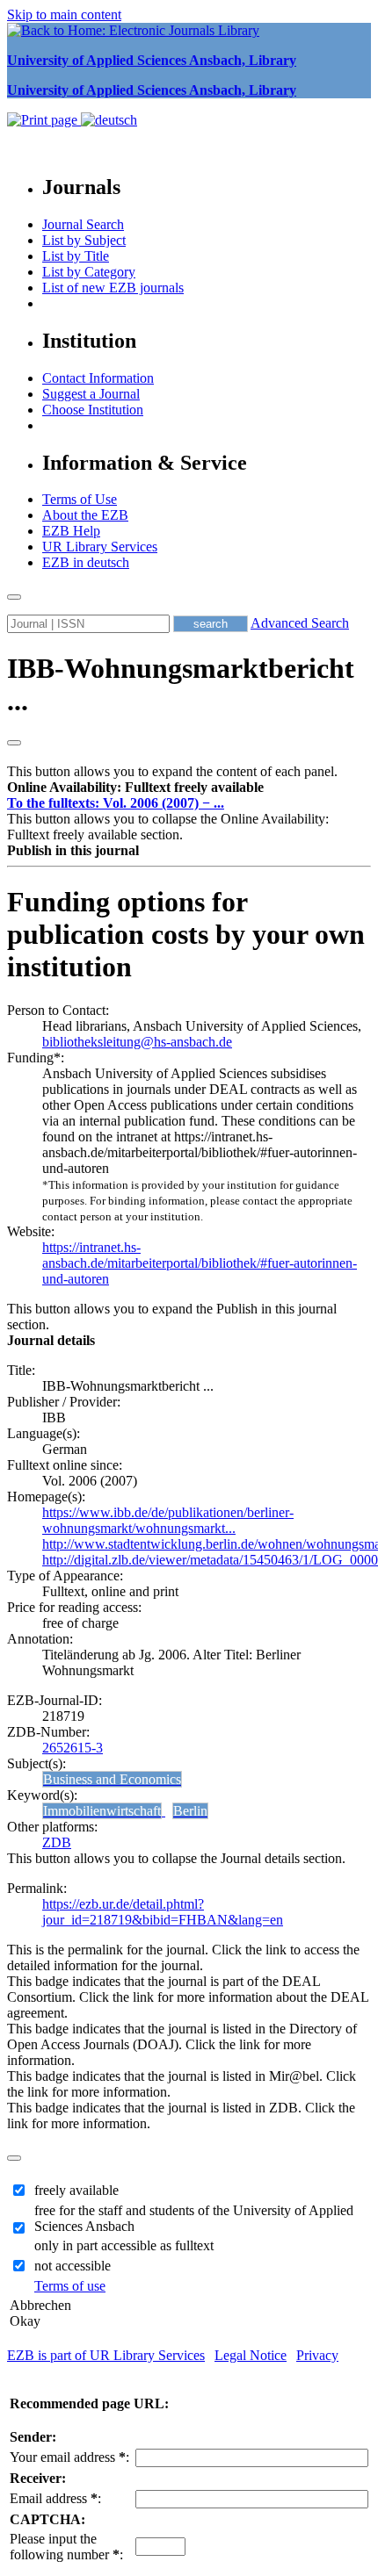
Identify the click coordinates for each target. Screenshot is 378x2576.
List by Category (89, 272)
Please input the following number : (66, 2547)
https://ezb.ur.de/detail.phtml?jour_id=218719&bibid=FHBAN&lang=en (163, 1912)
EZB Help (71, 531)
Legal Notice (251, 2355)
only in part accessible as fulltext (124, 2245)
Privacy (317, 2355)
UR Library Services (100, 547)
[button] (135, 787)
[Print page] (44, 120)
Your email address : (69, 2457)
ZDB (57, 1842)
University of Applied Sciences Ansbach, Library (152, 60)
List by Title (76, 256)
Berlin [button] (190, 1811)
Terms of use (70, 2286)
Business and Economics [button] (112, 1779)
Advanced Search (300, 623)
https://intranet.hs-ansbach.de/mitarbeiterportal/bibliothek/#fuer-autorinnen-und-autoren (200, 1263)
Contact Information (98, 378)
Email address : (55, 2498)
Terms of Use (80, 499)
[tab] (189, 788)
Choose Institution (93, 410)
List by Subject (84, 240)
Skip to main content (64, 14)
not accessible (73, 2266)
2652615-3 (73, 1748)
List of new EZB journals (113, 288)
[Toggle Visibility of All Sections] (14, 743)
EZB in (86, 562)
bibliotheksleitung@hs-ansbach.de (137, 1042)
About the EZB (85, 515)
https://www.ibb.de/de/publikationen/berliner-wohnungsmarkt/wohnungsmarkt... (168, 1520)
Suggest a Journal (91, 394)
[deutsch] (109, 120)
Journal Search (83, 224)
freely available (76, 2190)
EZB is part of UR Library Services (106, 2355)
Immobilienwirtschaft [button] (102, 1811)
